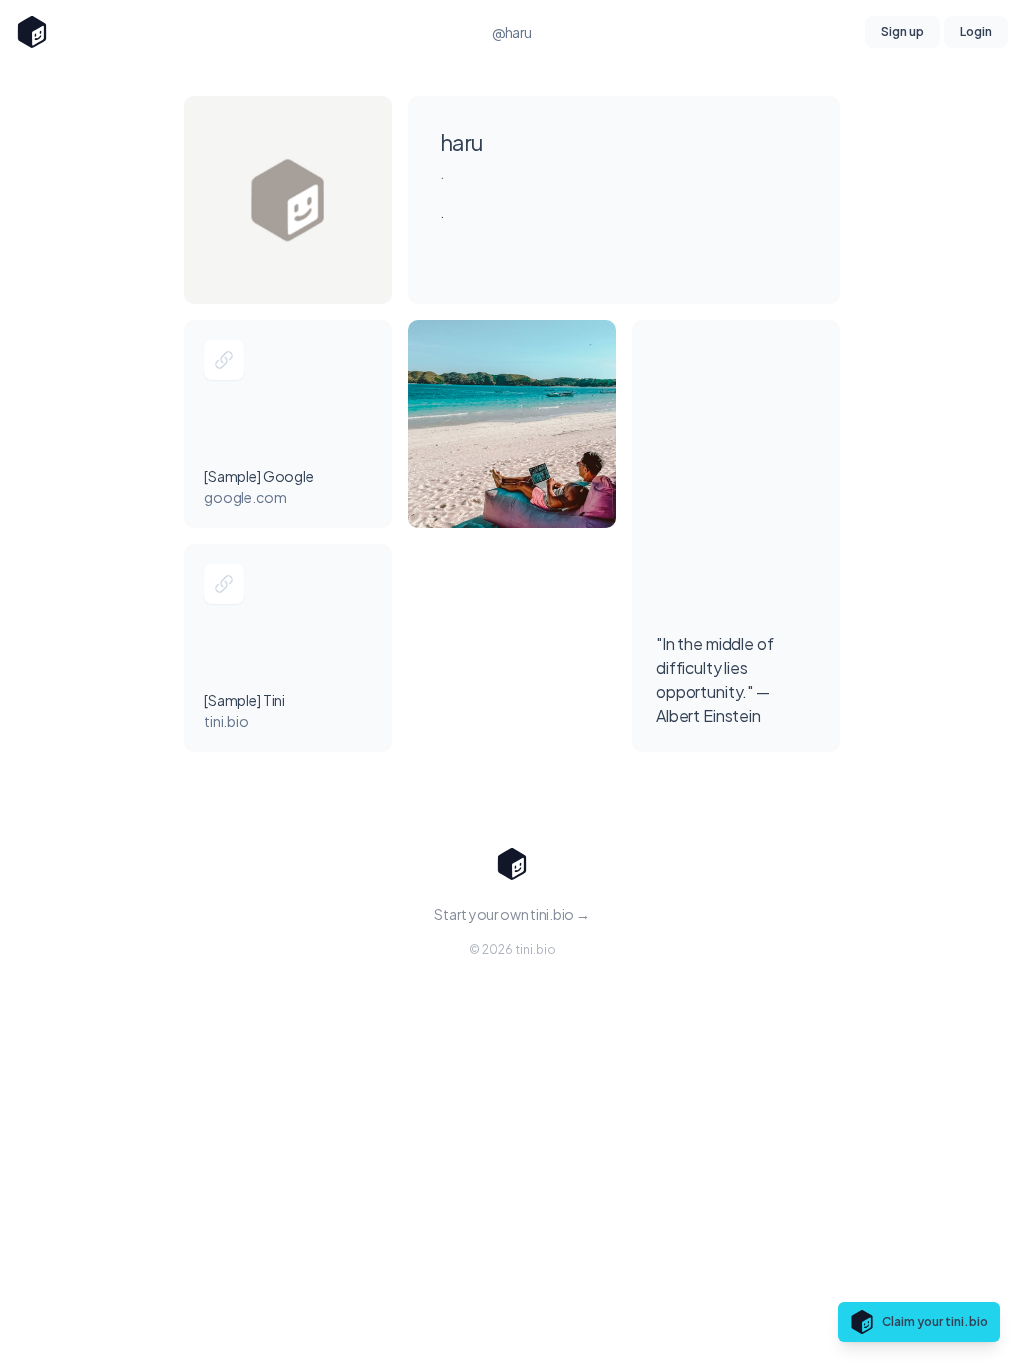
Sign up (902, 31)
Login (976, 31)
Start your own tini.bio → (511, 914)
